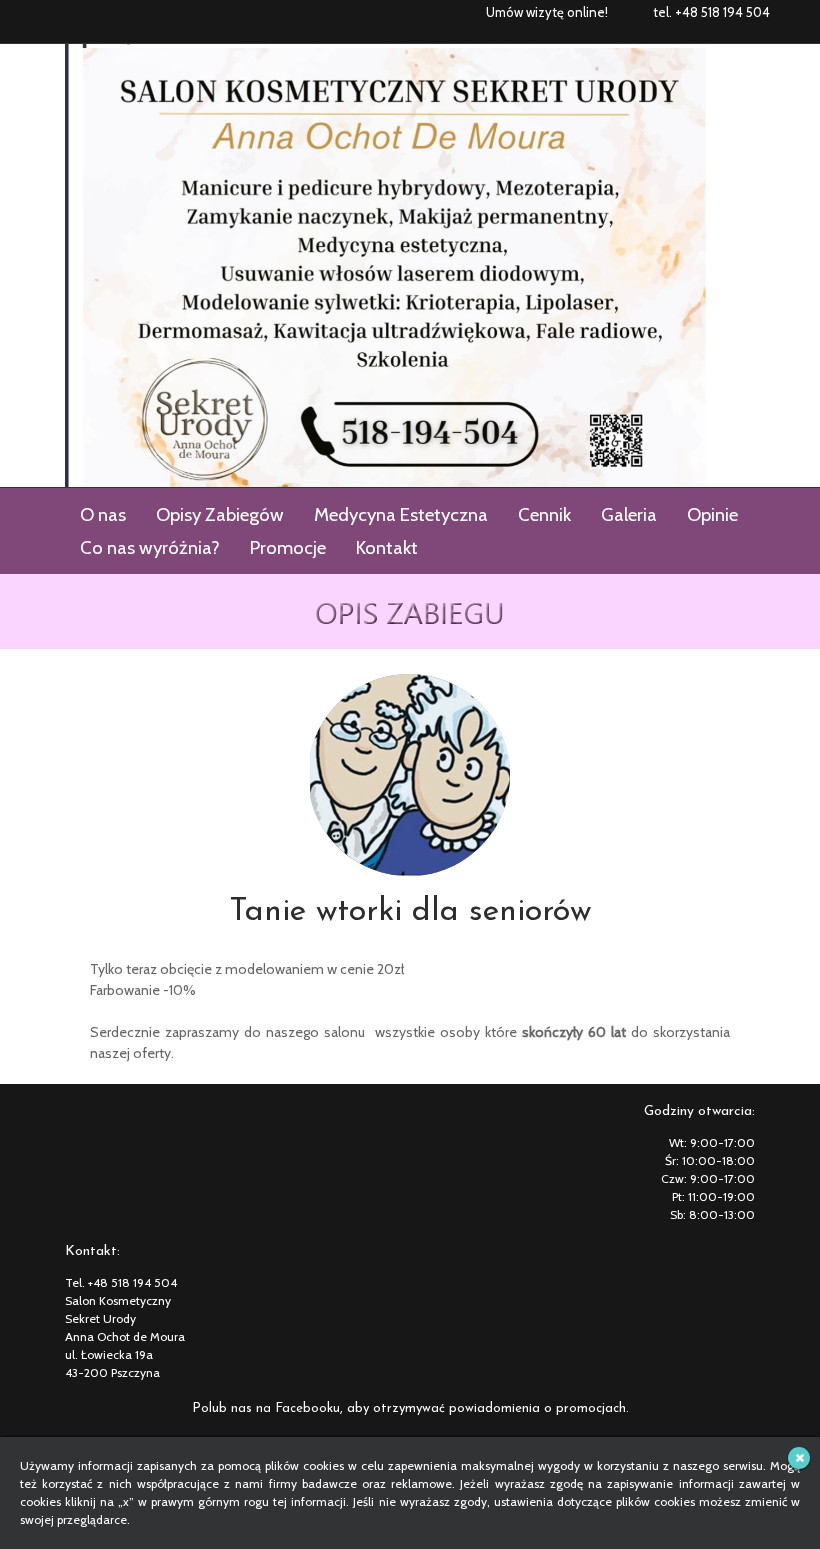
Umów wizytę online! (547, 12)
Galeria (629, 514)
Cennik (544, 514)
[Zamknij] (799, 1458)
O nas (103, 514)
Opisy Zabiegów (220, 514)
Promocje (288, 547)
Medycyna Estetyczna (401, 514)
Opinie (712, 514)
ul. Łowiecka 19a (109, 1354)
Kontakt (387, 547)
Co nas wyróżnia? (150, 547)
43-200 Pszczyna (112, 1372)
